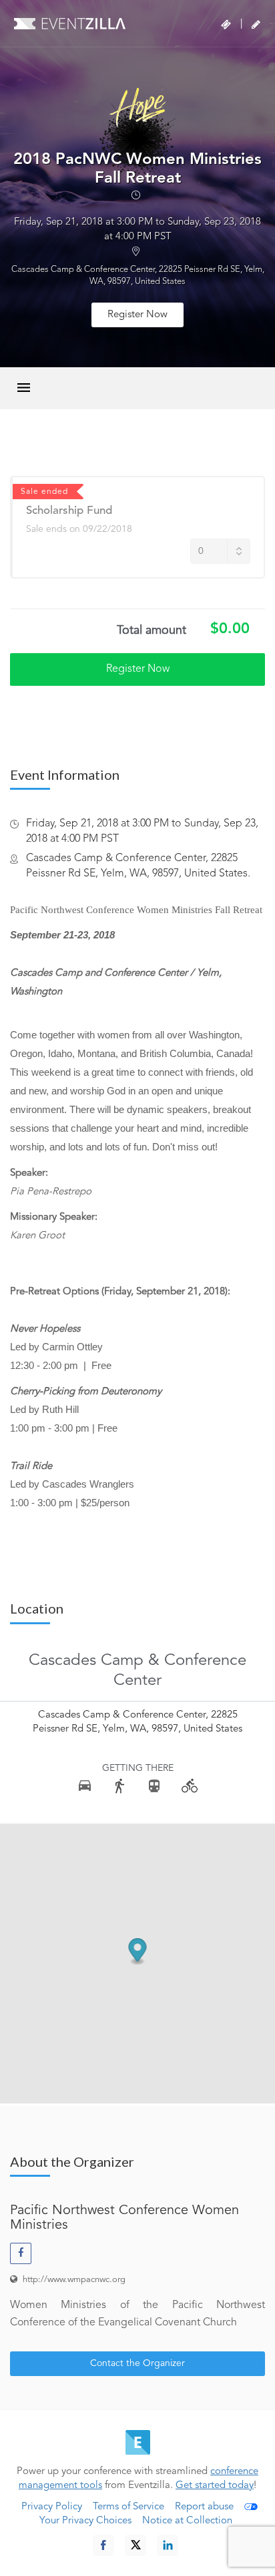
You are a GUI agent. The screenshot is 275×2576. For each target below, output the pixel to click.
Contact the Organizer (137, 2363)
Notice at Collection (187, 2521)
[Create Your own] (256, 25)
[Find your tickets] (226, 25)
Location (37, 1608)
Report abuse (204, 2507)
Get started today (215, 2486)
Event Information (65, 774)
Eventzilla (70, 23)
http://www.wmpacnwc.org (74, 2280)
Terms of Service (128, 2507)
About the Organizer (72, 2161)
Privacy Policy (52, 2507)
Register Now (137, 315)
